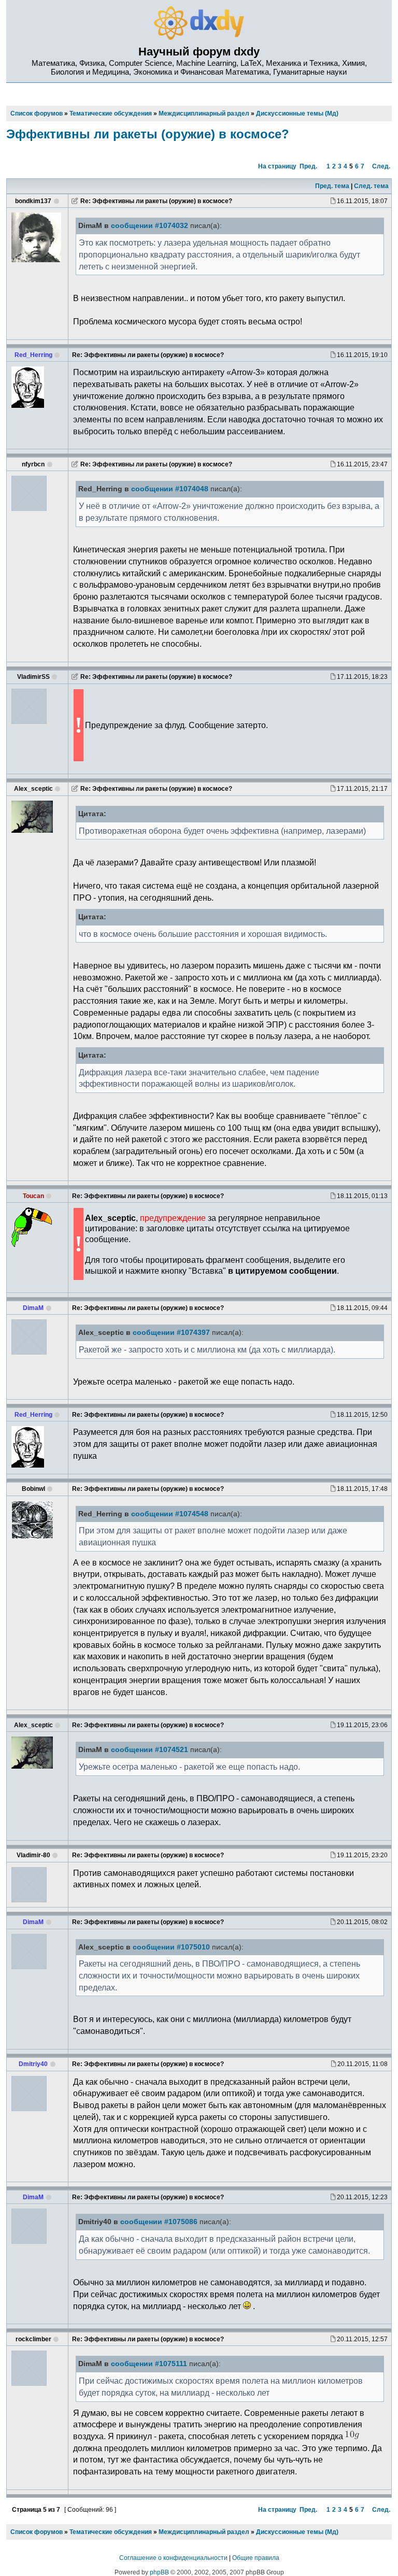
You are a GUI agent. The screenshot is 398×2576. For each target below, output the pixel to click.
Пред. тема (332, 186)
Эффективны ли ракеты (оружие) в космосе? (148, 134)
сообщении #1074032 (150, 226)
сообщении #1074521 (150, 1750)
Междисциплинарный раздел (204, 2532)
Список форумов (37, 2532)
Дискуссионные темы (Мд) (297, 2532)
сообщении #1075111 (149, 2364)
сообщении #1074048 (170, 489)
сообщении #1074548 (170, 1514)
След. (381, 166)
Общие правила (256, 2558)
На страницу (277, 166)
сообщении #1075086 (159, 2222)
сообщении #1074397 (171, 1333)
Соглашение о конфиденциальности (173, 2558)
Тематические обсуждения (111, 2532)
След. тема (371, 186)
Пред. (308, 166)
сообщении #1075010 (171, 1947)
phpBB (159, 2572)
